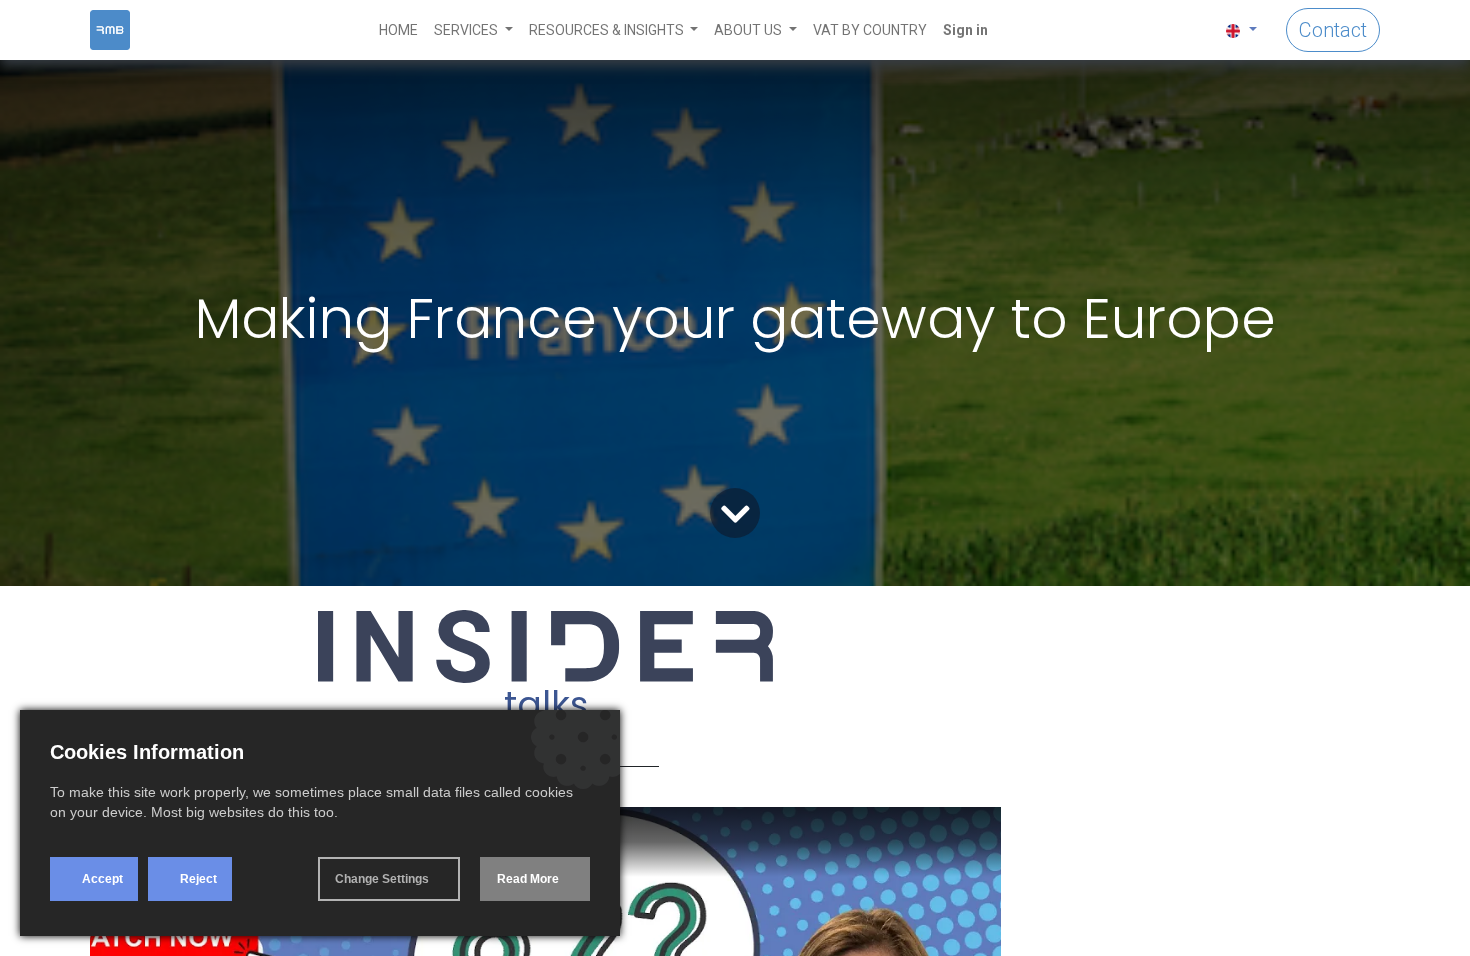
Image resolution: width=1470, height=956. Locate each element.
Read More (528, 879)
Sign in (965, 30)
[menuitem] (398, 30)
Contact (1333, 30)
